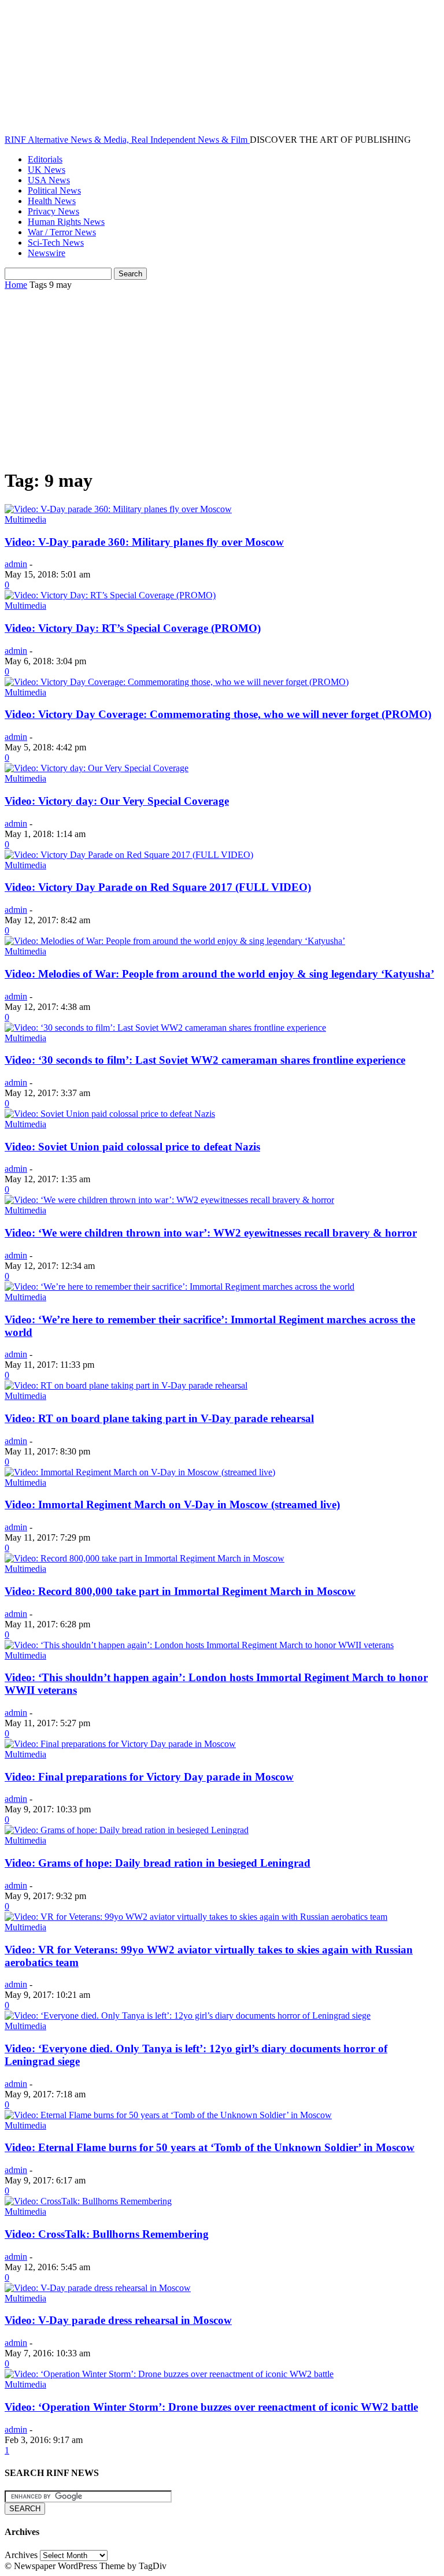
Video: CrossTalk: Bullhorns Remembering (107, 2234)
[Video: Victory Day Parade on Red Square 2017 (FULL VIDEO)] (129, 855)
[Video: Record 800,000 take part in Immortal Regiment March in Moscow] (145, 1558)
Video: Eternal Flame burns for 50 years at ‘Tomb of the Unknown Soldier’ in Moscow (210, 2147)
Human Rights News (66, 222)
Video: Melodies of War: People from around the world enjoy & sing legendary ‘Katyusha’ (219, 974)
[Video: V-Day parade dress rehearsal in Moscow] (98, 2288)
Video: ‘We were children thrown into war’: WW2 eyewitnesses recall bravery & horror (211, 1233)
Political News (54, 190)
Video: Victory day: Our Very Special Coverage (117, 801)
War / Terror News (62, 232)
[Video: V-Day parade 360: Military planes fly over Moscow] (118, 509)
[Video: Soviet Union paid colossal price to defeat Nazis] (110, 1114)
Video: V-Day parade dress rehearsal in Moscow (118, 2320)
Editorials (45, 159)
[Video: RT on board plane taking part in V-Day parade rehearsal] (126, 1385)
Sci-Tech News (56, 243)
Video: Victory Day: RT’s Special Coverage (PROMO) (133, 628)
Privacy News (53, 211)
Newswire (47, 253)
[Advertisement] (222, 377)
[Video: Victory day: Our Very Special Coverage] (97, 768)
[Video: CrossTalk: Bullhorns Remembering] (88, 2201)
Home (16, 285)
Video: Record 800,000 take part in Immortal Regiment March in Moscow (180, 1591)
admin (16, 564)
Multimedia (25, 519)
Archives (21, 2555)
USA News (49, 180)
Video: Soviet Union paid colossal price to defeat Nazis (132, 1147)
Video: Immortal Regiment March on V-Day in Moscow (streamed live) (172, 1504)
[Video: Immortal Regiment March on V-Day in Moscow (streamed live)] (140, 1472)
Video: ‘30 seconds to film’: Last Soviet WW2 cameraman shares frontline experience (205, 1060)
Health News (52, 201)
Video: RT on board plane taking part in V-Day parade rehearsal (159, 1418)
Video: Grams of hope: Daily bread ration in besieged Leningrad (158, 1863)
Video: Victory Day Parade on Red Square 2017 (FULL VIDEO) (158, 887)
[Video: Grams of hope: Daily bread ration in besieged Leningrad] (127, 1830)
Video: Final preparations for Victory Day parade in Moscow (149, 1777)
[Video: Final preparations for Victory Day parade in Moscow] (120, 1744)
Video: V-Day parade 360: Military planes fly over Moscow (144, 542)
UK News (47, 170)
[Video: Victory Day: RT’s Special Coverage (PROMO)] (110, 595)
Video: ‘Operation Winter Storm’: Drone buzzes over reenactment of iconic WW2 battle (211, 2407)
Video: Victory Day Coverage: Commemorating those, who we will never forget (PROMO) (218, 714)
